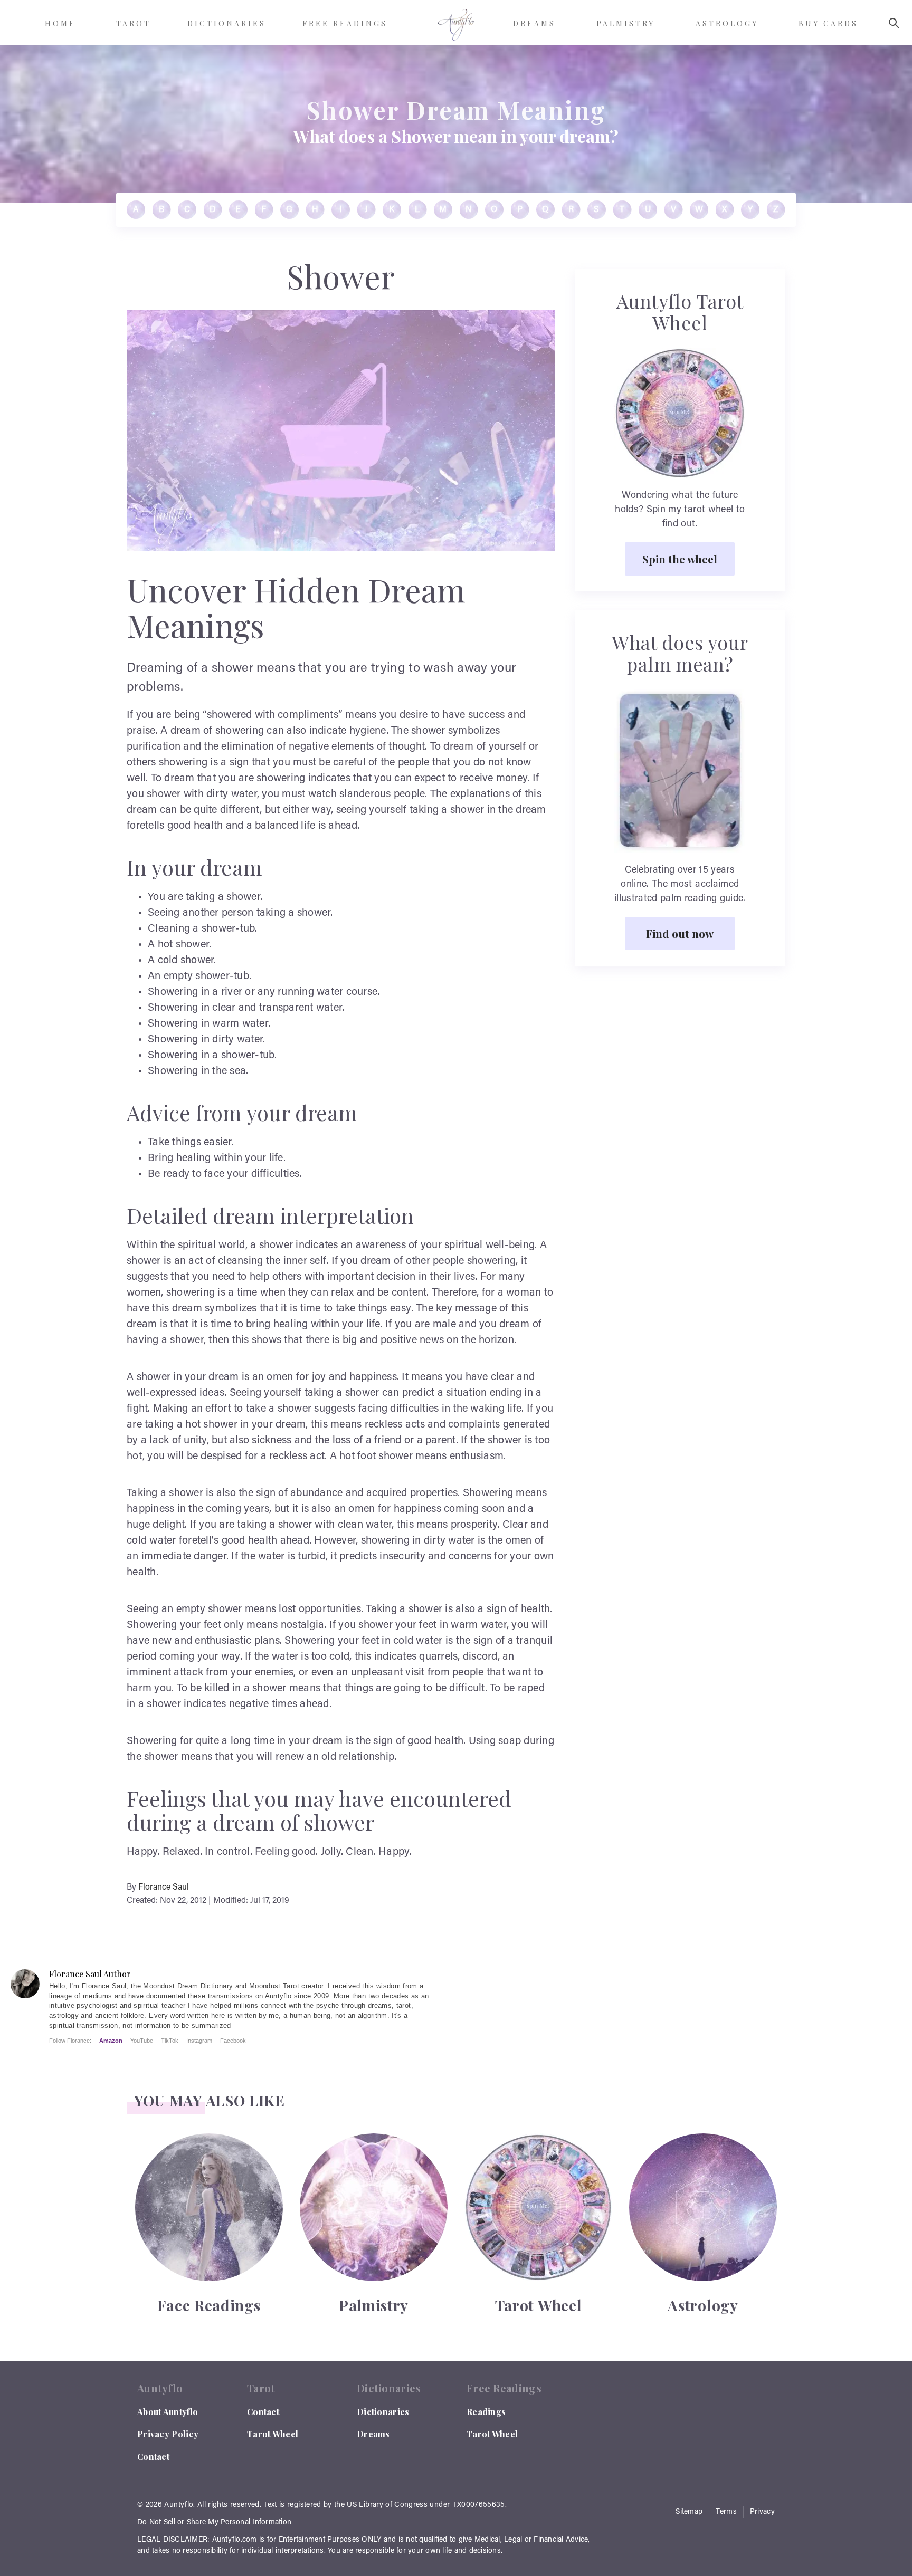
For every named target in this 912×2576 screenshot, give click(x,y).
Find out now (680, 933)
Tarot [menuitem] (134, 23)
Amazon (111, 2041)
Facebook (233, 2041)
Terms (726, 2512)
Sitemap (689, 2512)
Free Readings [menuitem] (345, 23)
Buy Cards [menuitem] (828, 23)
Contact (153, 2457)
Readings (486, 2412)
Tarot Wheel (273, 2434)
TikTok (170, 2041)
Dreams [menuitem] (534, 23)
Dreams (373, 2434)
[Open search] (894, 23)
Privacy (762, 2512)
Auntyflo (179, 2505)
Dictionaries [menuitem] (227, 23)
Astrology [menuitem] (727, 23)
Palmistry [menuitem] (626, 23)
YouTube (142, 2041)
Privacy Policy (168, 2434)
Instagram (199, 2041)
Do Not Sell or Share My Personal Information (214, 2523)
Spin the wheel (680, 559)
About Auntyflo (168, 2412)
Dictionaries (383, 2412)
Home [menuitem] (60, 23)
